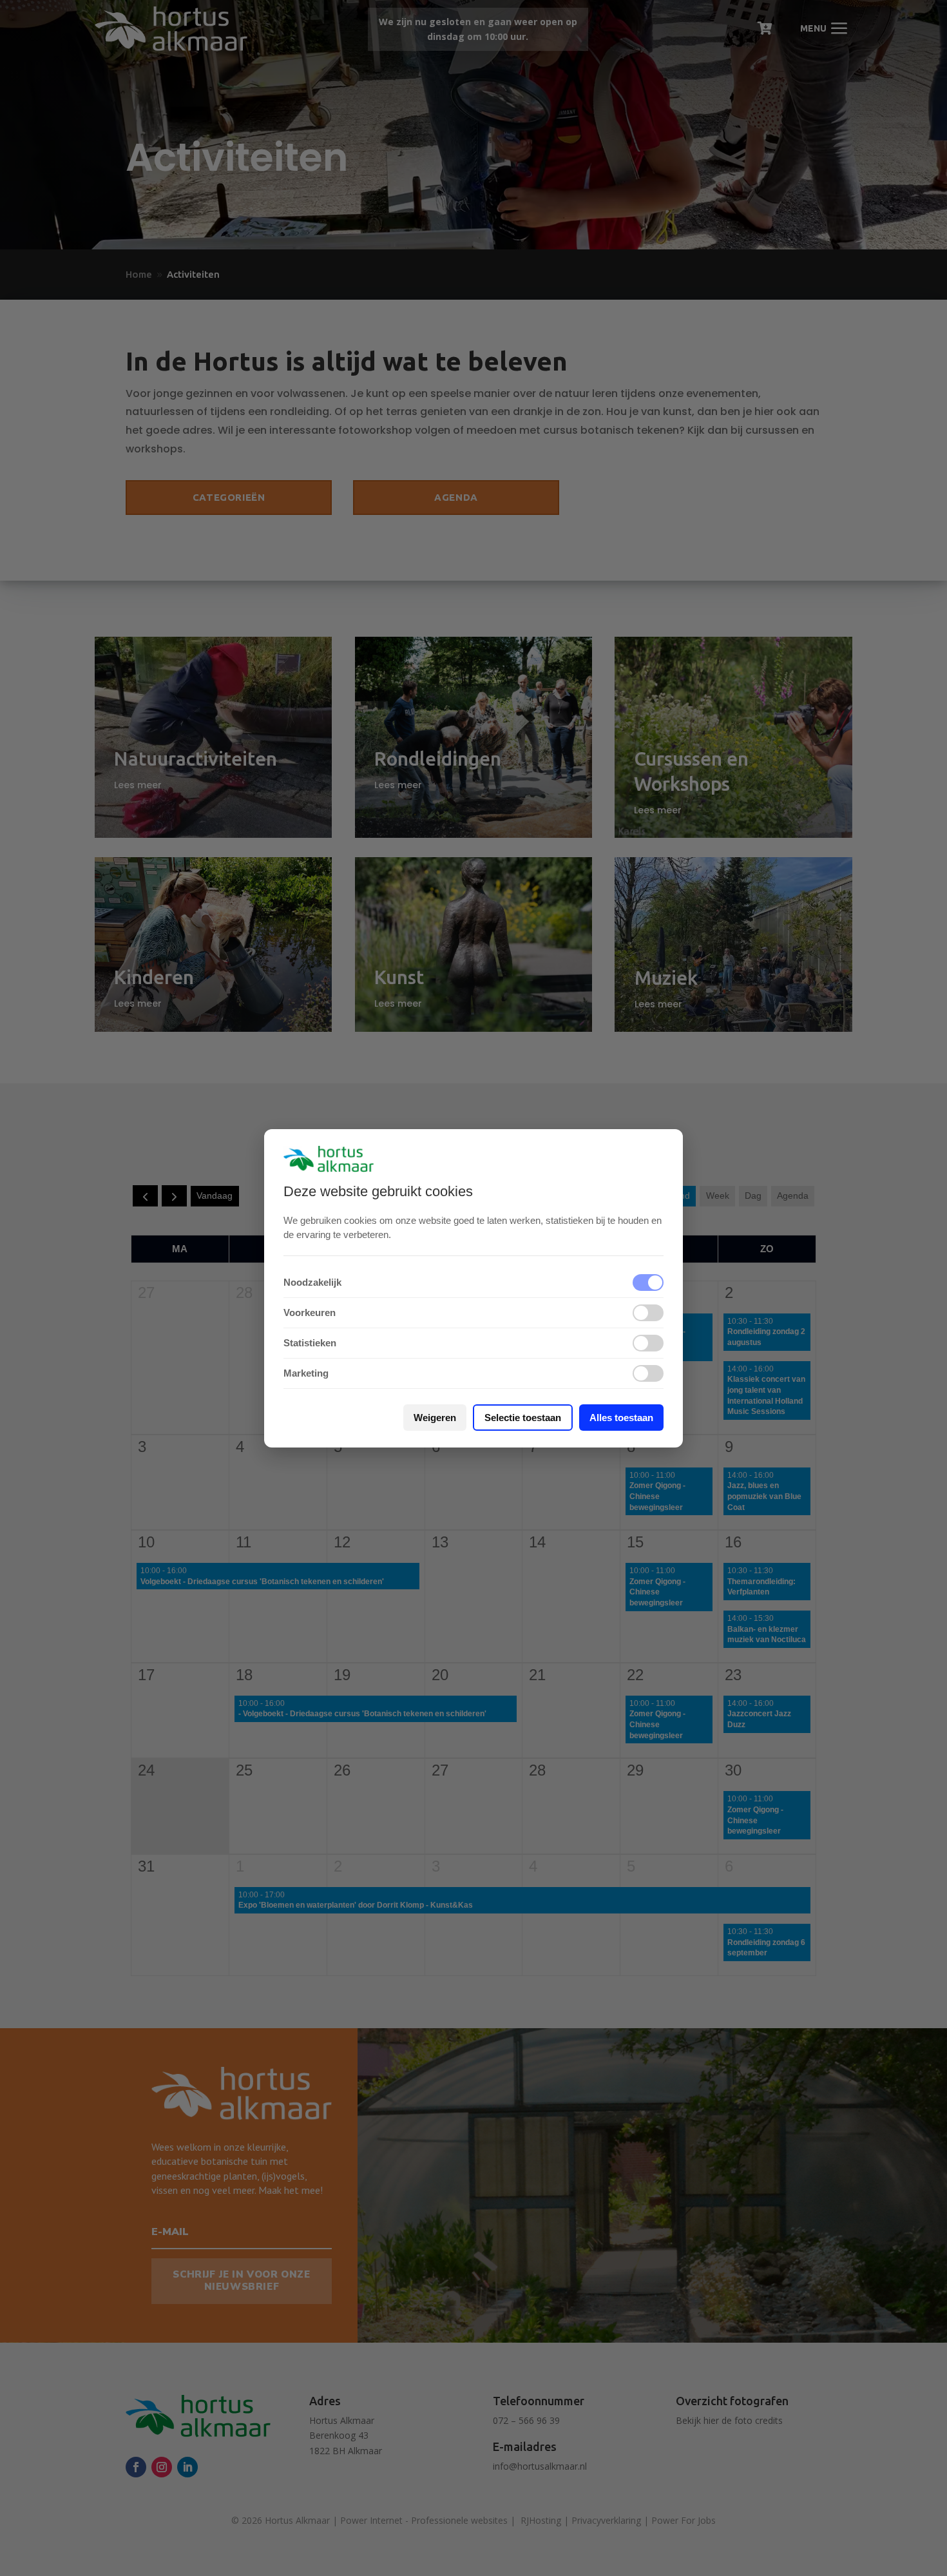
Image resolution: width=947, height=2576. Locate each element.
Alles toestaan (621, 1418)
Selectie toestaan (523, 1418)
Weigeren (435, 1418)
